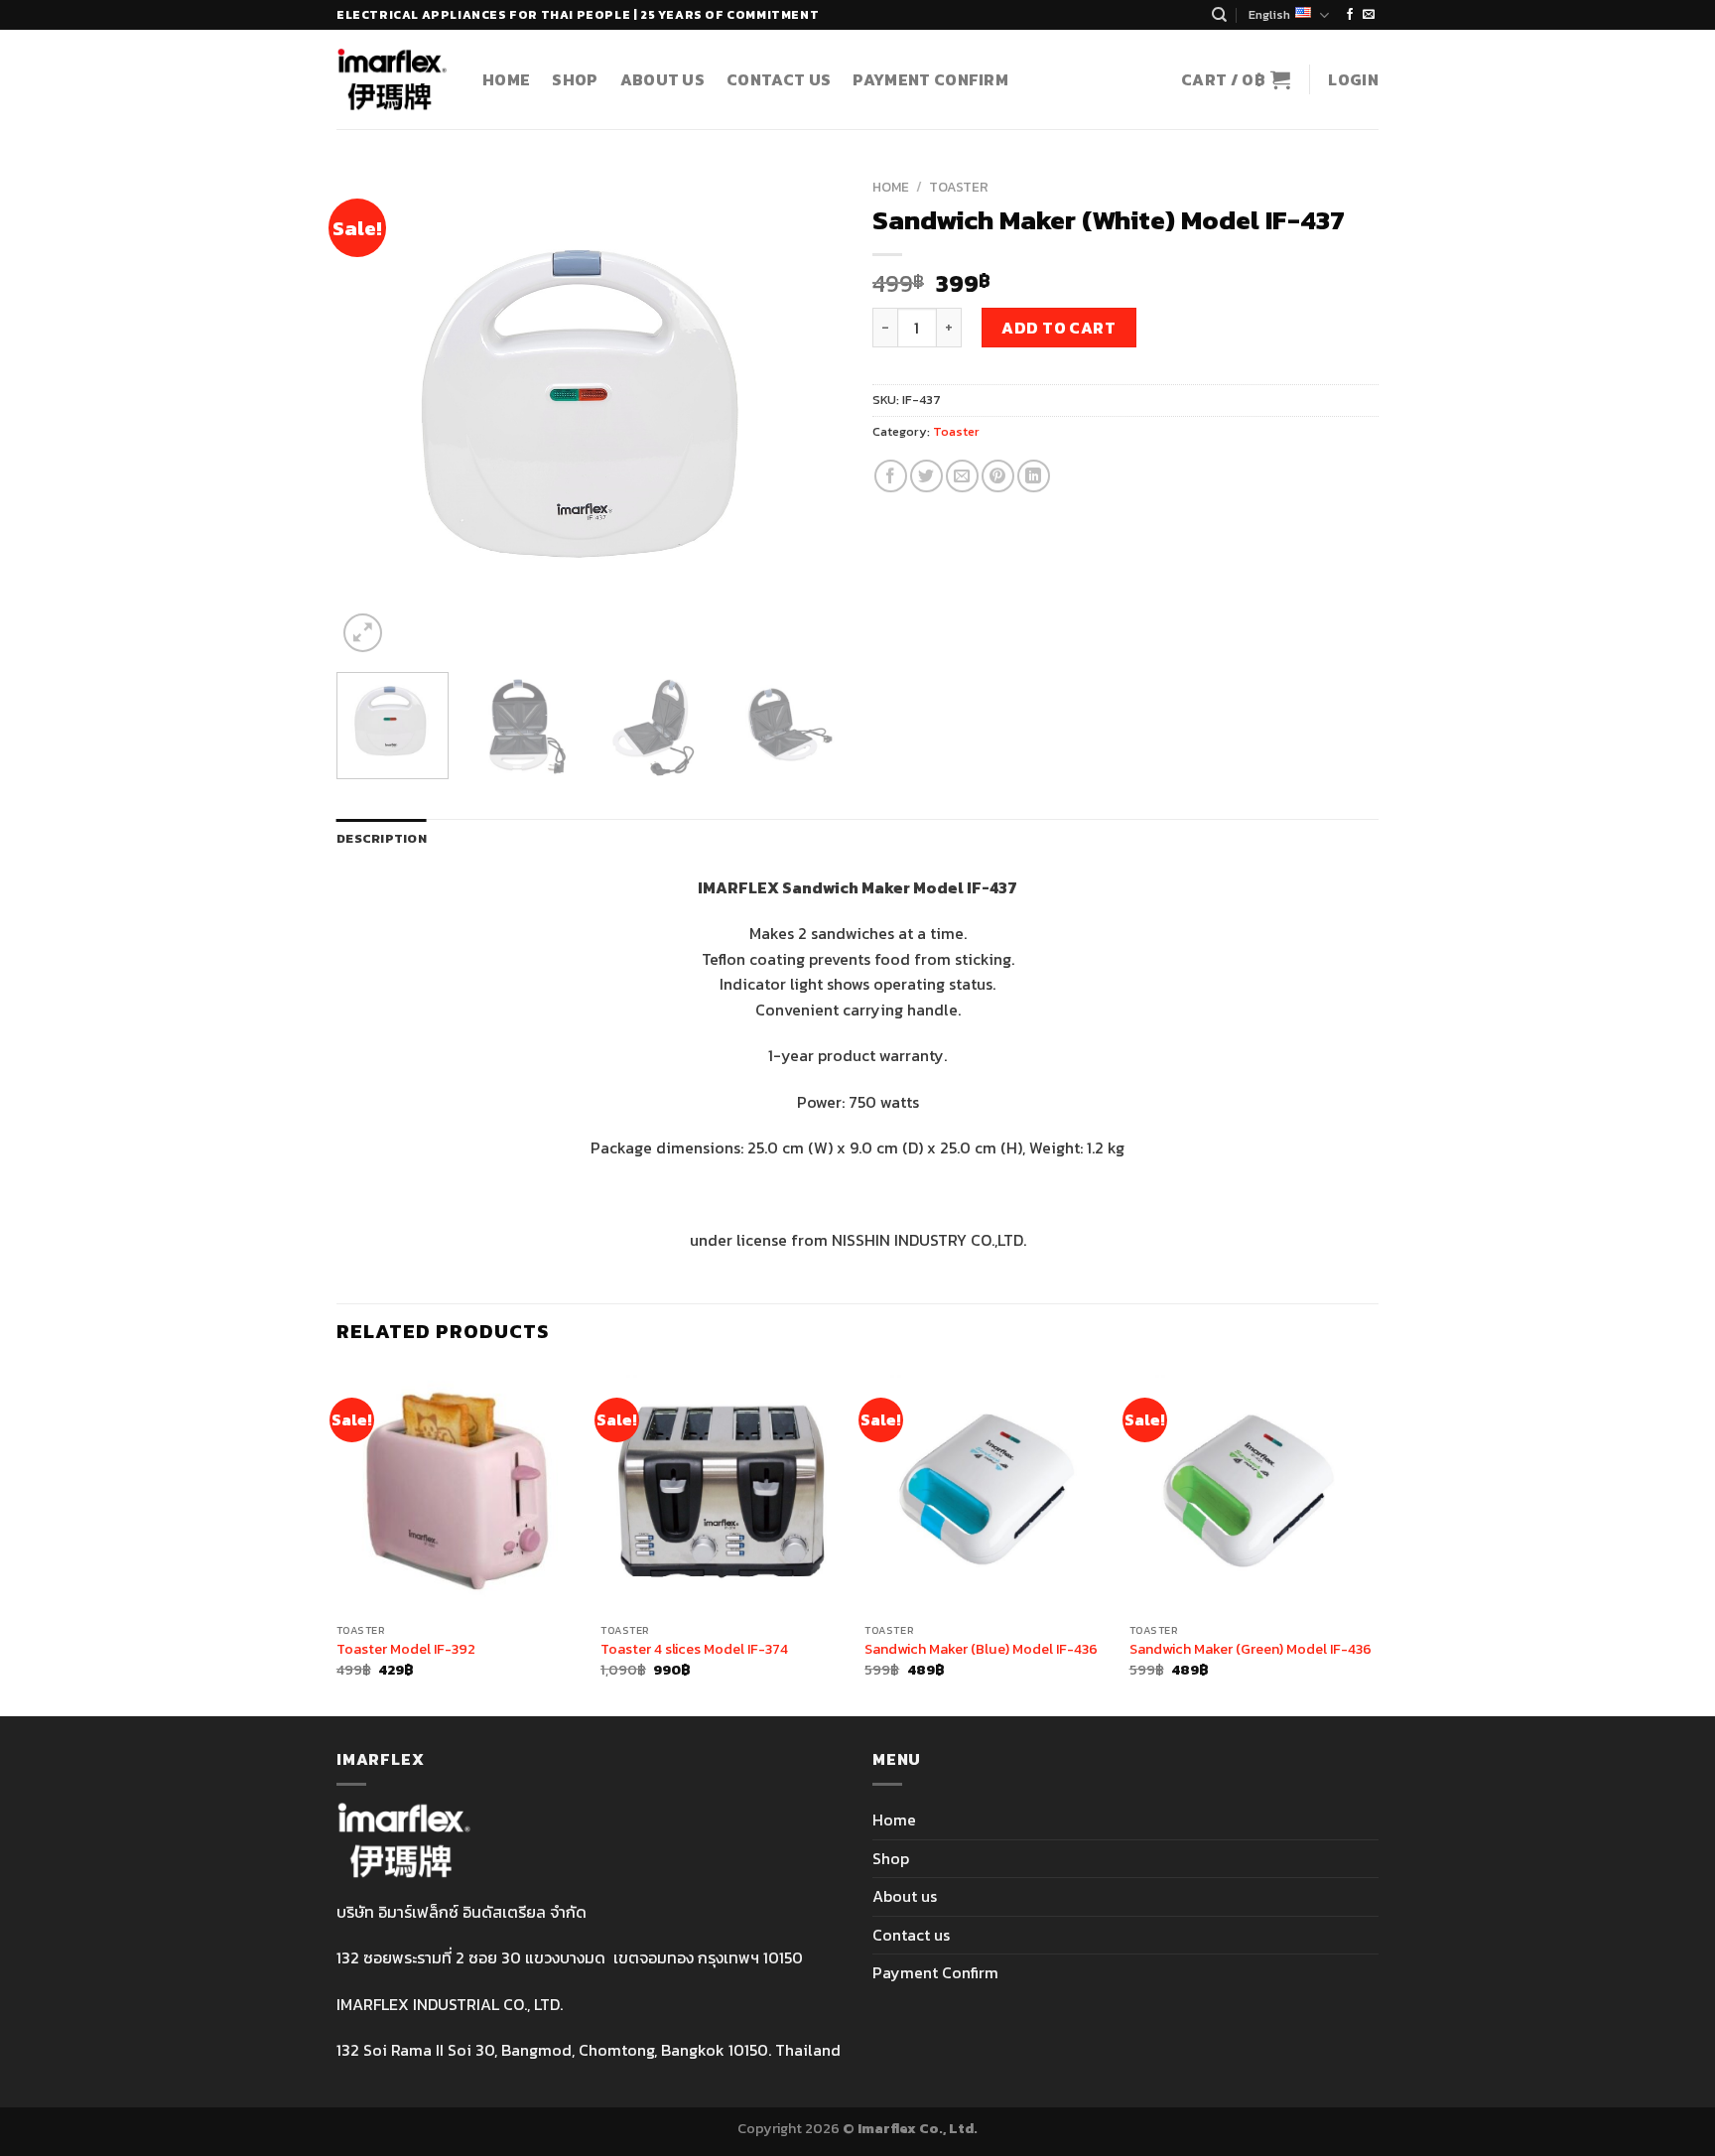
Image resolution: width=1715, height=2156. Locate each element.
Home (506, 79)
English (1269, 14)
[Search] (1219, 15)
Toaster (959, 187)
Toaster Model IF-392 (406, 1649)
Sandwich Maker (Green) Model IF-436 (1251, 1649)
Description (382, 838)
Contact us (779, 79)
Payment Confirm (930, 79)
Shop (575, 79)
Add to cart (1058, 328)
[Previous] (371, 413)
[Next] (808, 413)
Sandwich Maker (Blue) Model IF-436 (981, 1649)
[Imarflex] (395, 79)
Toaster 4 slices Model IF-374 (694, 1649)
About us (663, 79)
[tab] (382, 839)
